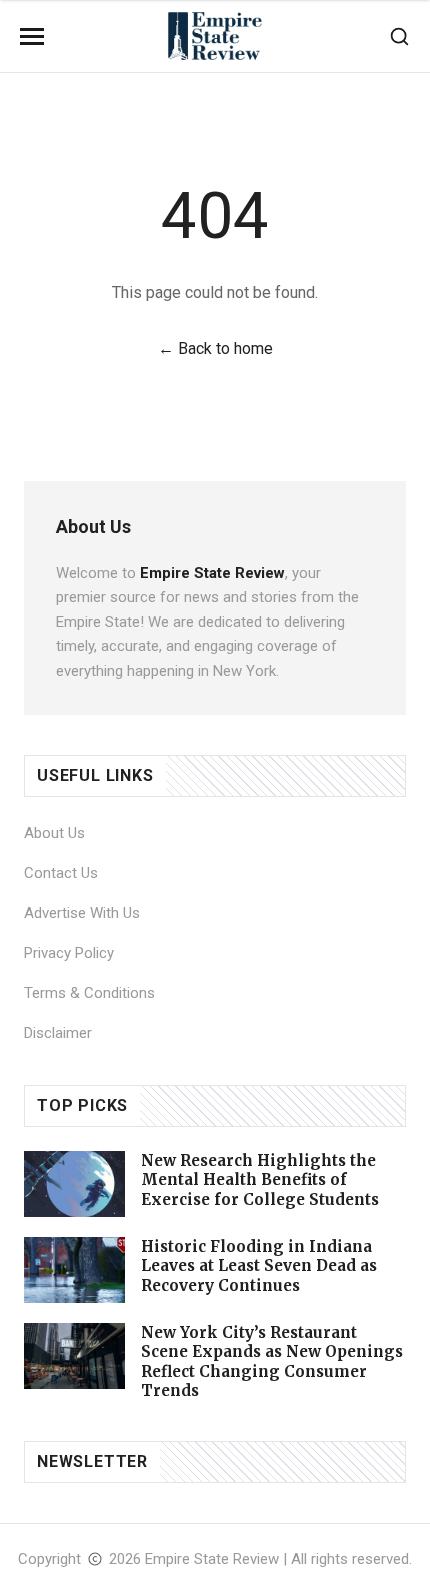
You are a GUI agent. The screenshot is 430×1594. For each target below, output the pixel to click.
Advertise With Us (82, 913)
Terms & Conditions (89, 993)
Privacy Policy (69, 953)
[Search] (399, 36)
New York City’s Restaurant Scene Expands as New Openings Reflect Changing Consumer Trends (272, 1362)
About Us (54, 833)
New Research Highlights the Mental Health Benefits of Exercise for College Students (260, 1180)
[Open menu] (32, 36)
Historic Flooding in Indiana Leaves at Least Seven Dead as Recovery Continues (259, 1266)
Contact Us (61, 873)
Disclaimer (58, 1033)
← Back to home (215, 348)
